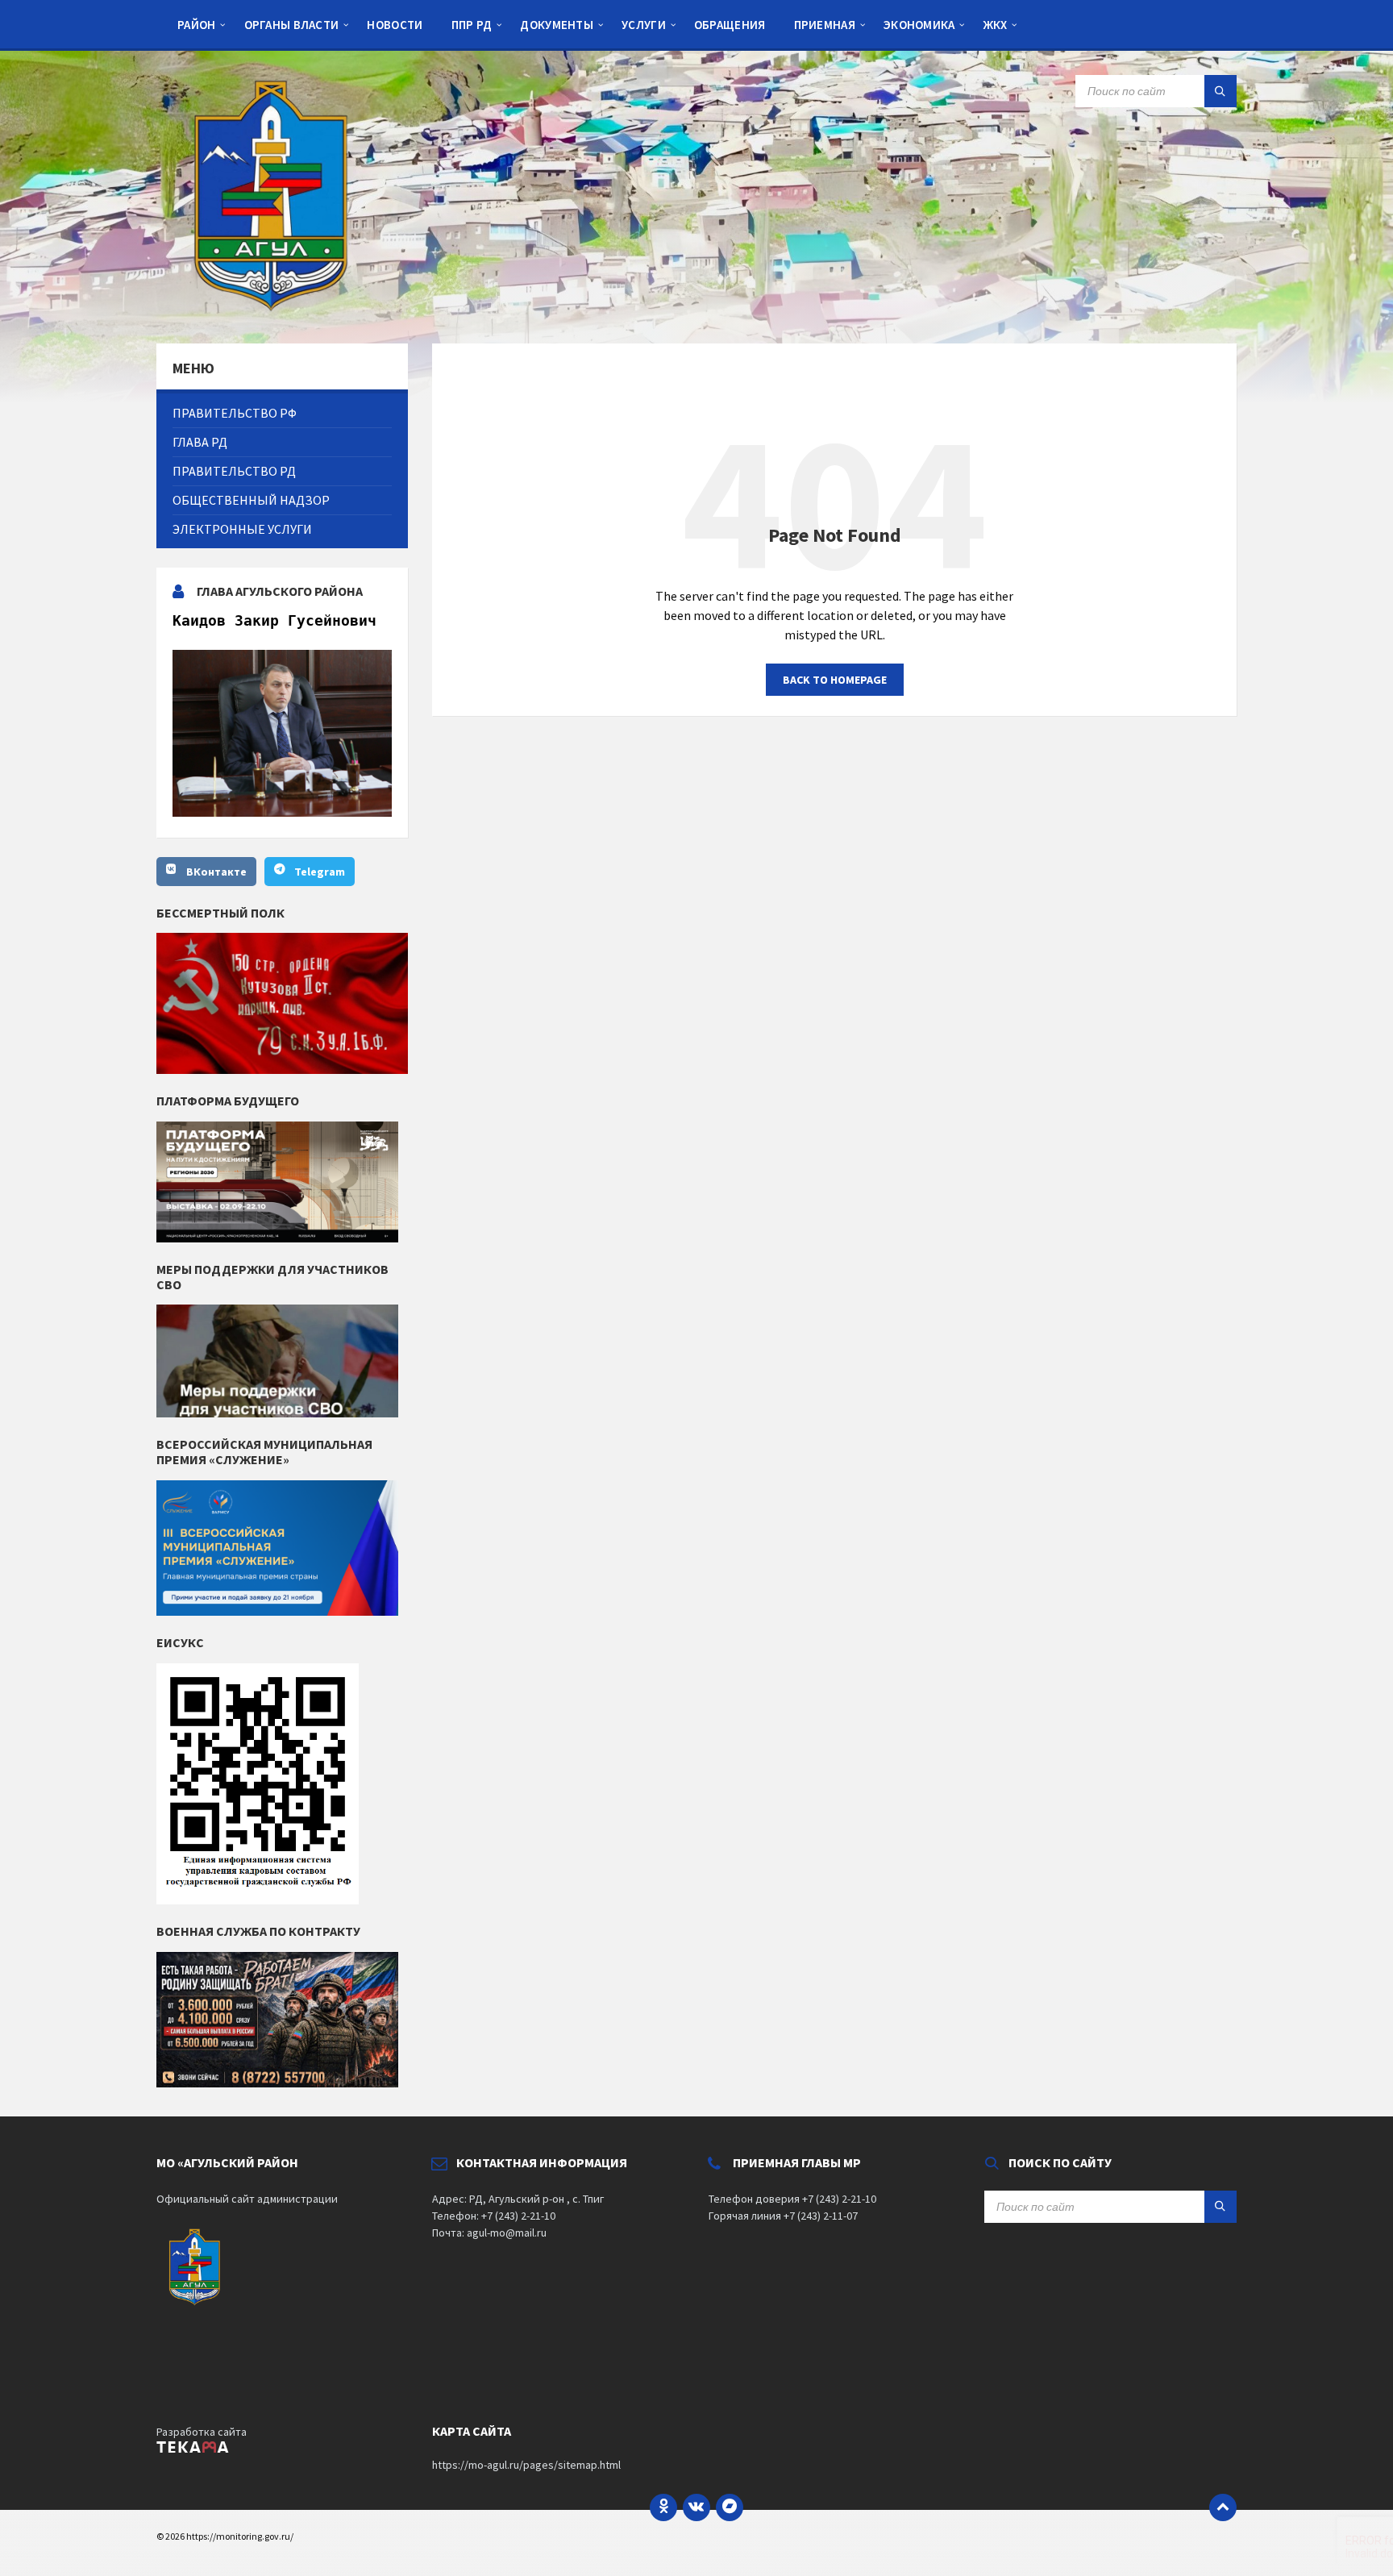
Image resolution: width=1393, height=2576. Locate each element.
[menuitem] (197, 24)
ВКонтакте (216, 872)
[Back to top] (1223, 2507)
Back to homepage (835, 680)
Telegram (320, 872)
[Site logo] (277, 312)
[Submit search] (1220, 91)
